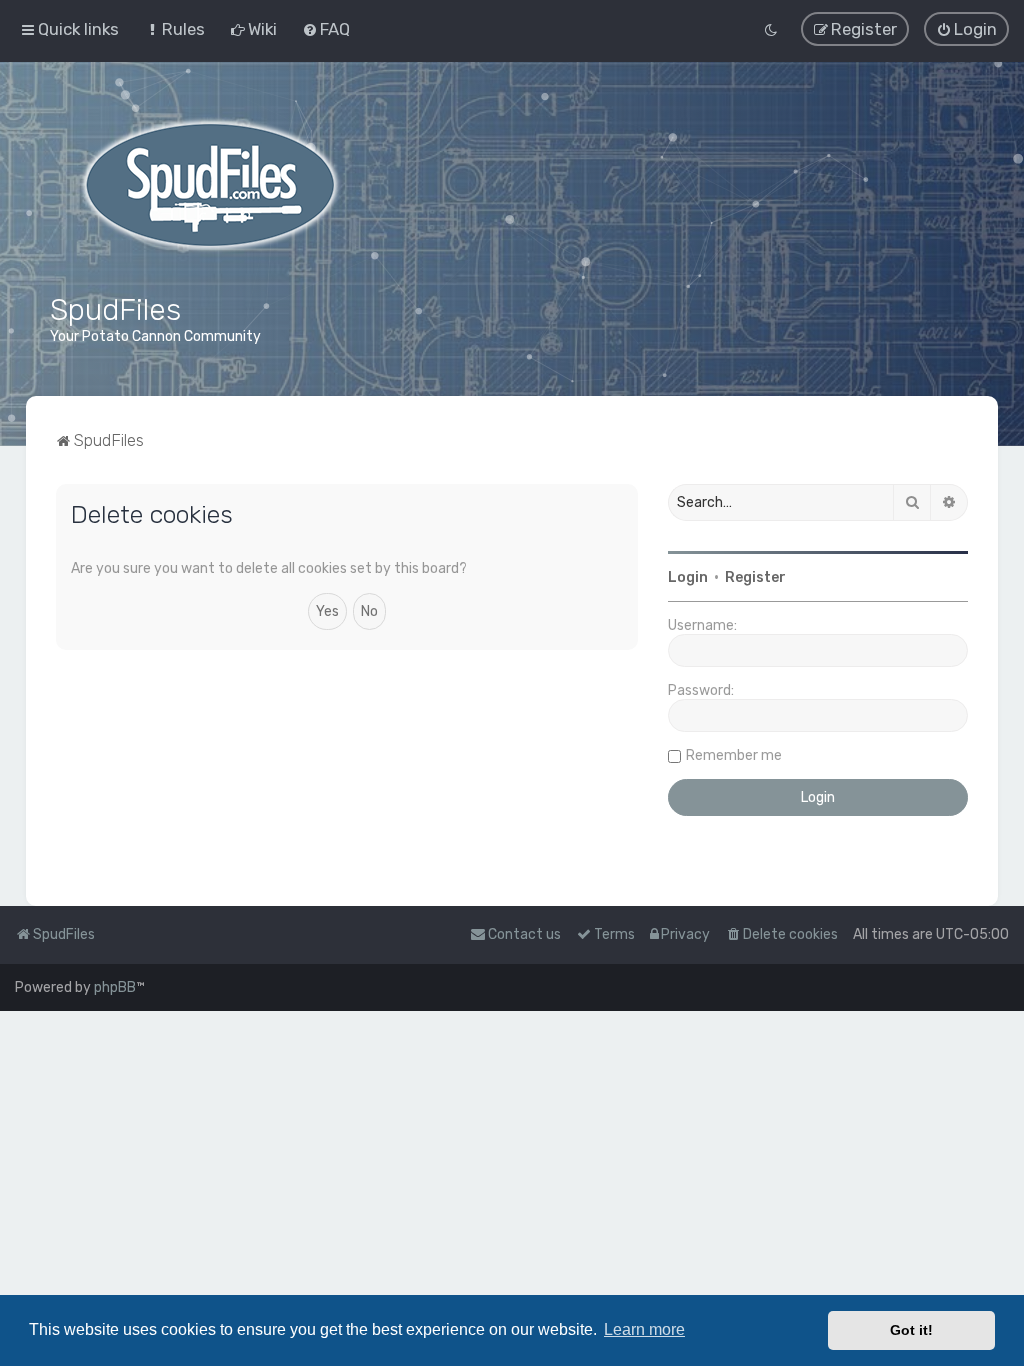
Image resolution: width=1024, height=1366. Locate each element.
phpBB (115, 987)
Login (688, 577)
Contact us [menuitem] (524, 934)
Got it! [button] (911, 1330)
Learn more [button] (644, 1329)
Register (755, 577)
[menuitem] (174, 29)
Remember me (734, 755)
